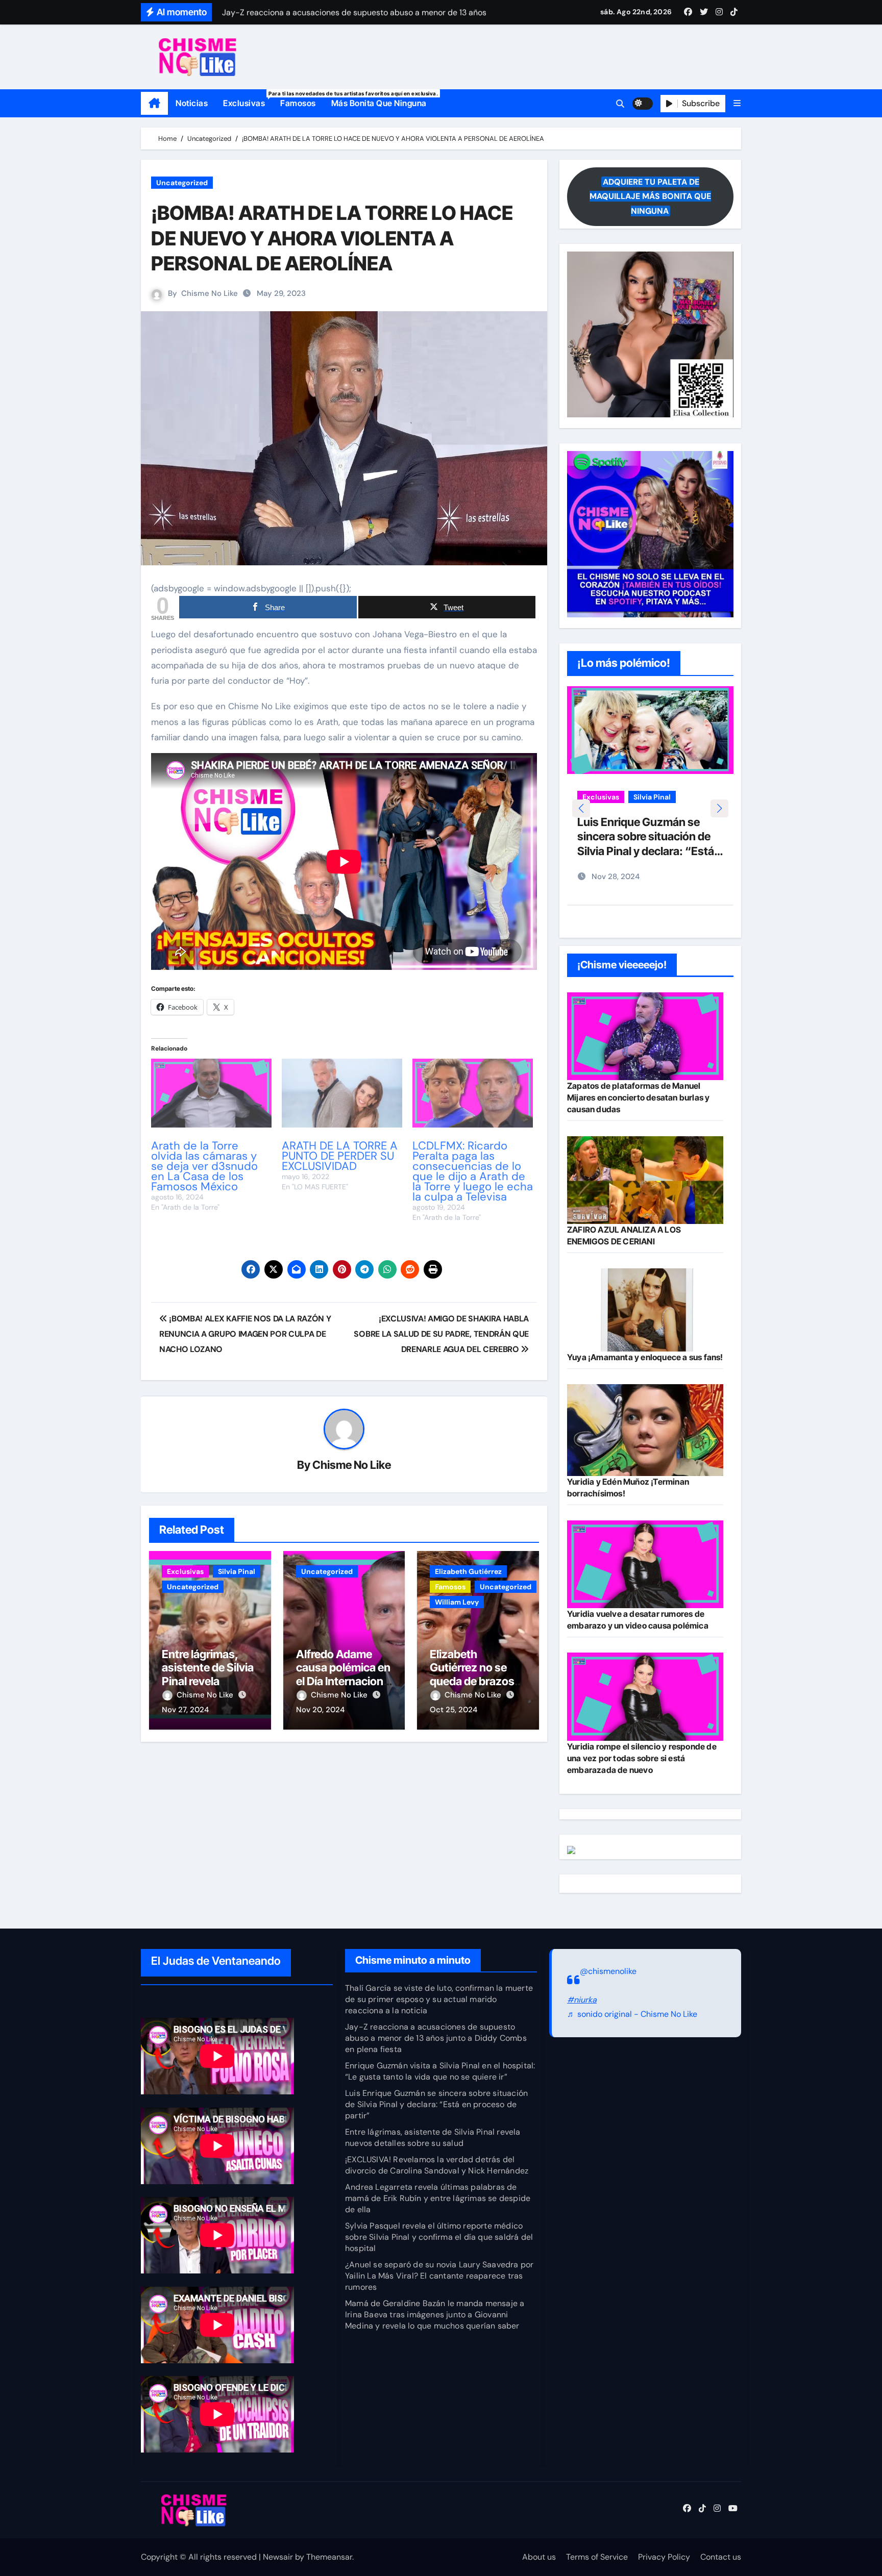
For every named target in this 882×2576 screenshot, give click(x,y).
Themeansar (329, 2557)
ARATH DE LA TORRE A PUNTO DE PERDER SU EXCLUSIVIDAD (340, 1156)
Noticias (192, 103)
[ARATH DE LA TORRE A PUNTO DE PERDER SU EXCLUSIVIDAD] (342, 1093)
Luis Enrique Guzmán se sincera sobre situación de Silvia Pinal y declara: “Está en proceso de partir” (436, 2104)
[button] (737, 103)
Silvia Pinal (237, 1571)
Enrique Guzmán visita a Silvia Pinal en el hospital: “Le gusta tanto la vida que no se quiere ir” (440, 2071)
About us (539, 2557)
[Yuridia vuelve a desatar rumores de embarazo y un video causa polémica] (645, 1564)
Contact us (721, 2557)
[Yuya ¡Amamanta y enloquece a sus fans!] (645, 1310)
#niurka (582, 2000)
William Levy (457, 1602)
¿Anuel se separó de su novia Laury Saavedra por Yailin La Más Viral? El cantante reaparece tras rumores (439, 2276)
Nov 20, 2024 (320, 1710)
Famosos (298, 103)
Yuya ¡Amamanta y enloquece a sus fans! (645, 1357)
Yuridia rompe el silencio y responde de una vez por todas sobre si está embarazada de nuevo (642, 1758)
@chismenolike (608, 1971)
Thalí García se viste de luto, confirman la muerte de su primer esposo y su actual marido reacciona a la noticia (439, 1999)
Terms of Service (597, 2557)
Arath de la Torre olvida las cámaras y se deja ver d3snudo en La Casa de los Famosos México (204, 1166)
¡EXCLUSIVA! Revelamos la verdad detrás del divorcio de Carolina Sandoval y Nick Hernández (437, 2165)
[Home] (154, 104)
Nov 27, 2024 (185, 1710)
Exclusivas (248, 99)
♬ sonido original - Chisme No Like (632, 2015)
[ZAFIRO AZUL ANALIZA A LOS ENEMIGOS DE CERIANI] (645, 1180)
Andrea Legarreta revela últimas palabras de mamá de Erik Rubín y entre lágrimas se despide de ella (438, 2198)
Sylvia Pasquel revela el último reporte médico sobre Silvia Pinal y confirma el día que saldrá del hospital (439, 2237)
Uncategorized (182, 183)
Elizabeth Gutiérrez (468, 1571)
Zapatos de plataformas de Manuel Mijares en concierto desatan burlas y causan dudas (638, 1097)
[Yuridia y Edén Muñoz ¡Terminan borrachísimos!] (645, 1430)
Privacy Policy (664, 2557)
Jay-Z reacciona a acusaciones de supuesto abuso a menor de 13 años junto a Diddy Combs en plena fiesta (436, 2038)
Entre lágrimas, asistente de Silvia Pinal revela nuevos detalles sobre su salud (208, 1681)
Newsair (278, 2557)
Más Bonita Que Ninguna (379, 103)
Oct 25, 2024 (454, 1710)
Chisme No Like (210, 293)
